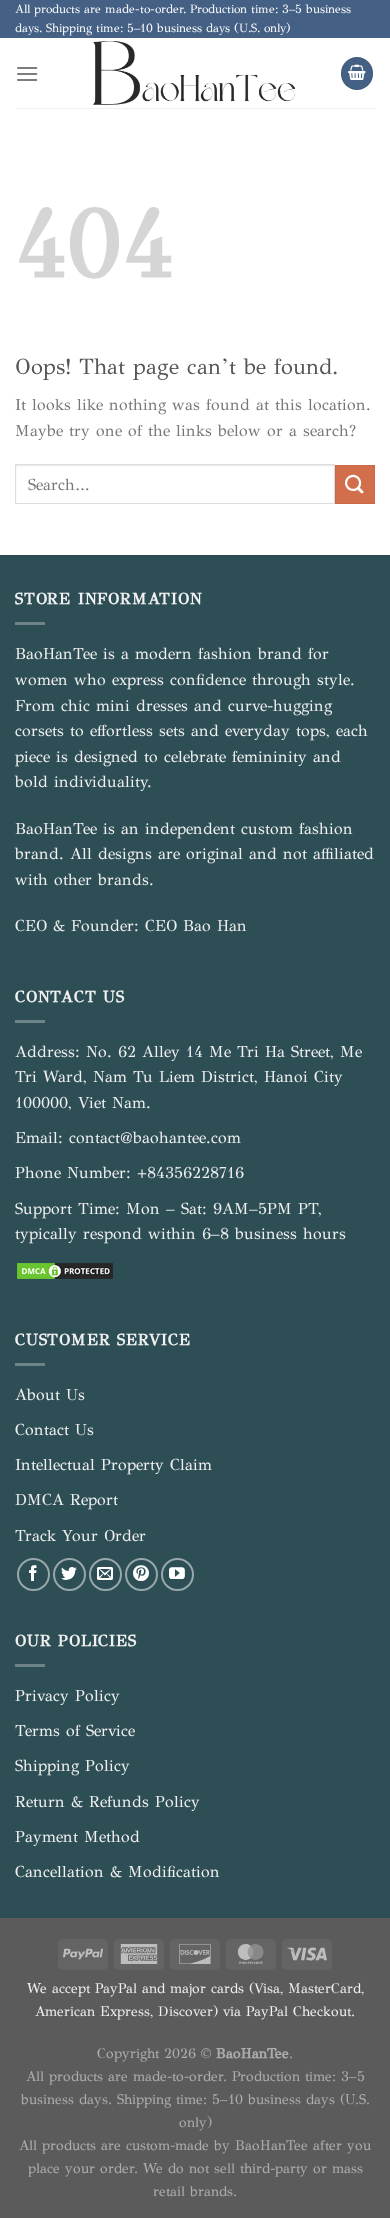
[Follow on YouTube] (177, 1574)
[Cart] (357, 73)
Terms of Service (75, 1730)
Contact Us (54, 1429)
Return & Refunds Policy (107, 1801)
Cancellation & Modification (117, 1871)
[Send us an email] (105, 1574)
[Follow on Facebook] (33, 1574)
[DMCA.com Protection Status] (65, 1268)
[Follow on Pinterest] (141, 1574)
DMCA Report (66, 1499)
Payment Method (77, 1836)
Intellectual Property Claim (113, 1464)
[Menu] (27, 73)
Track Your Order (80, 1535)
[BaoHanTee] (195, 73)
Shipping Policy (72, 1765)
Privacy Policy (67, 1695)
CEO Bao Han (196, 925)
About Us (50, 1394)
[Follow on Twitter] (69, 1574)
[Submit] (355, 484)
